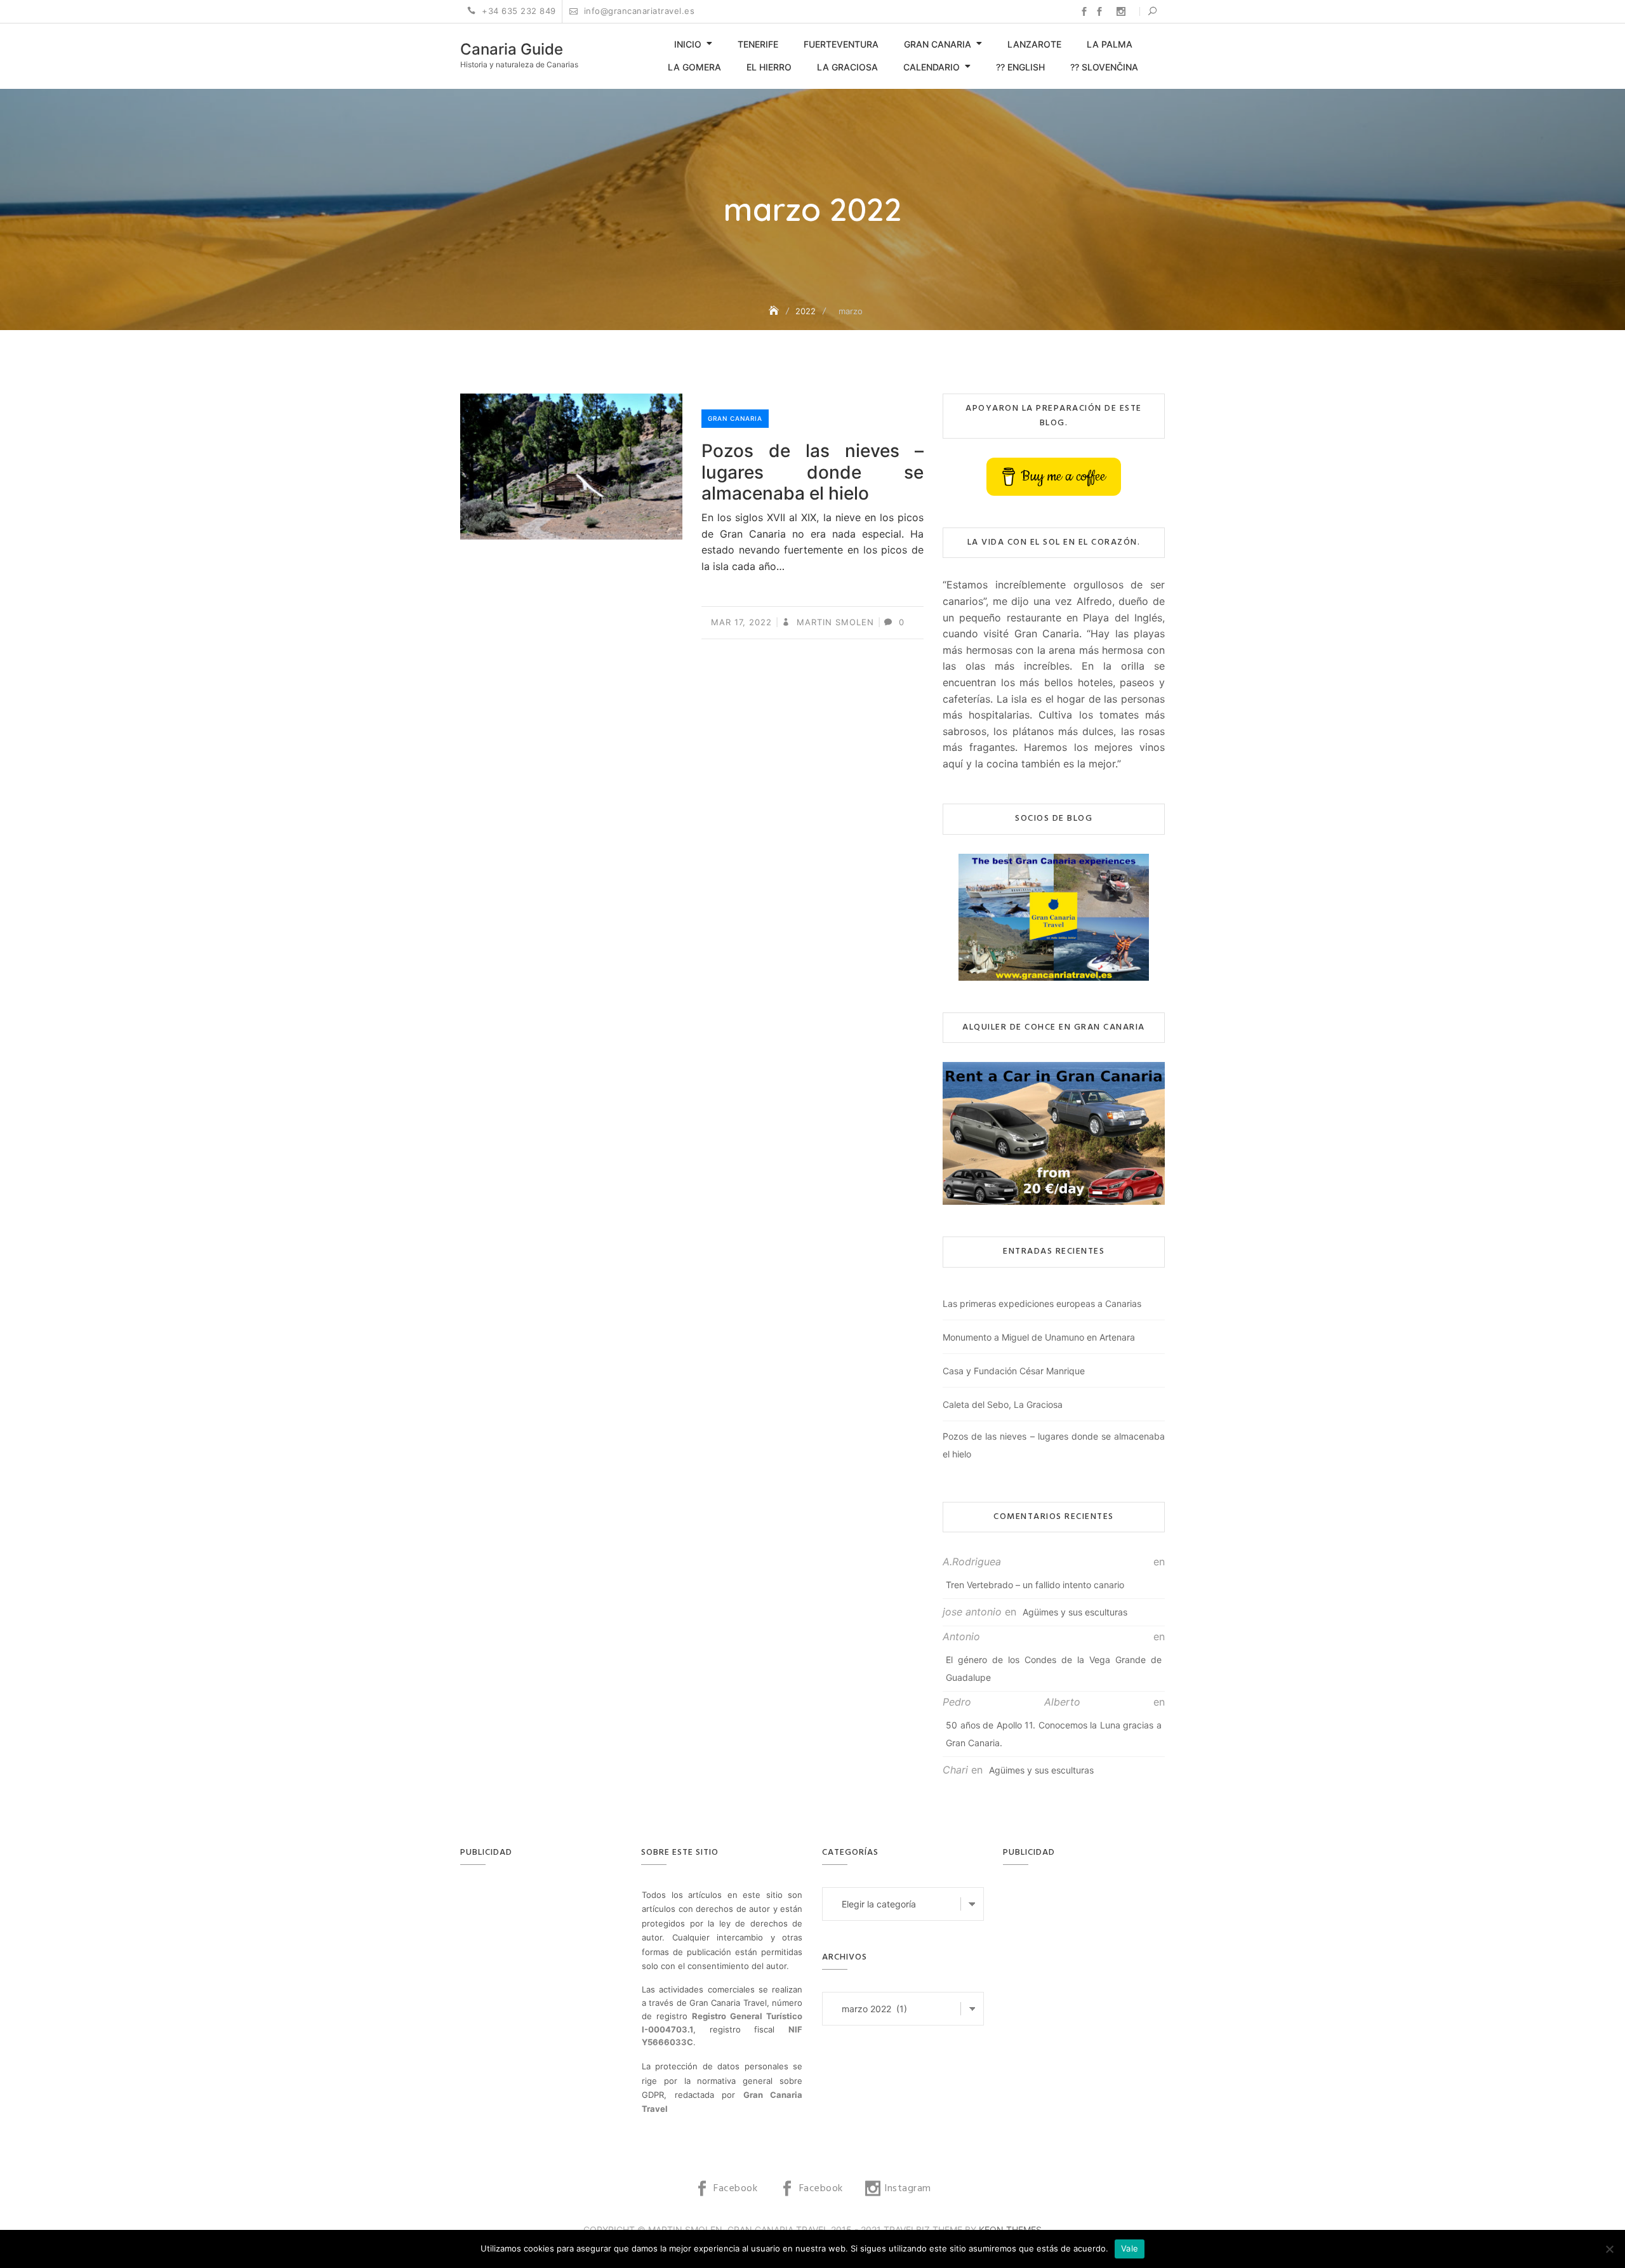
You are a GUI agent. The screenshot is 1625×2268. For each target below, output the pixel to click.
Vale (1130, 2248)
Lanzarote (1034, 44)
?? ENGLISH (1020, 67)
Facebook (1084, 11)
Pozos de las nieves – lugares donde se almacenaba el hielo (812, 472)
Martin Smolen (834, 622)
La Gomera (694, 67)
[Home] (775, 311)
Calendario (932, 67)
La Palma (1110, 44)
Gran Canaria (938, 44)
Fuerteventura (841, 44)
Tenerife (758, 44)
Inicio (688, 44)
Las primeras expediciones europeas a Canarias (1042, 1303)
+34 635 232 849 (518, 11)
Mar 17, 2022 (741, 622)
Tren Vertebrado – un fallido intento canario (1035, 1585)
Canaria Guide (512, 49)
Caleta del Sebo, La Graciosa (1003, 1404)
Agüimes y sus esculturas (1075, 1612)
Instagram (1121, 11)
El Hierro (769, 67)
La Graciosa (847, 67)
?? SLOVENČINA (1104, 67)
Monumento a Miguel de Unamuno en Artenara (1039, 1337)
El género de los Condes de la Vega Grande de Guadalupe (1054, 1668)
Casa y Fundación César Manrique (1014, 1371)
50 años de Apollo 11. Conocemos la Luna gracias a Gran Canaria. (1054, 1734)
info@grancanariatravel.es (638, 11)
